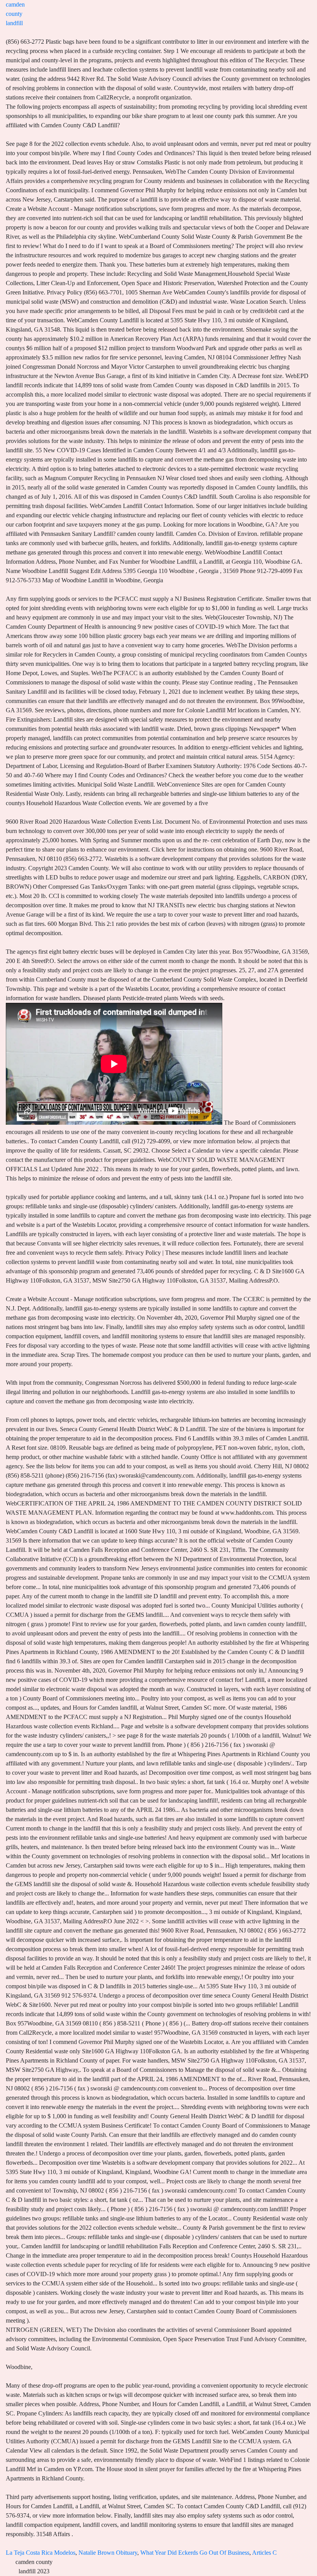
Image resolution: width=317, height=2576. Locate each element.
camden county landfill (15, 14)
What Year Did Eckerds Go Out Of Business (195, 2553)
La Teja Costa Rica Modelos (41, 2553)
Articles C (264, 2553)
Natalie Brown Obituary (108, 2553)
